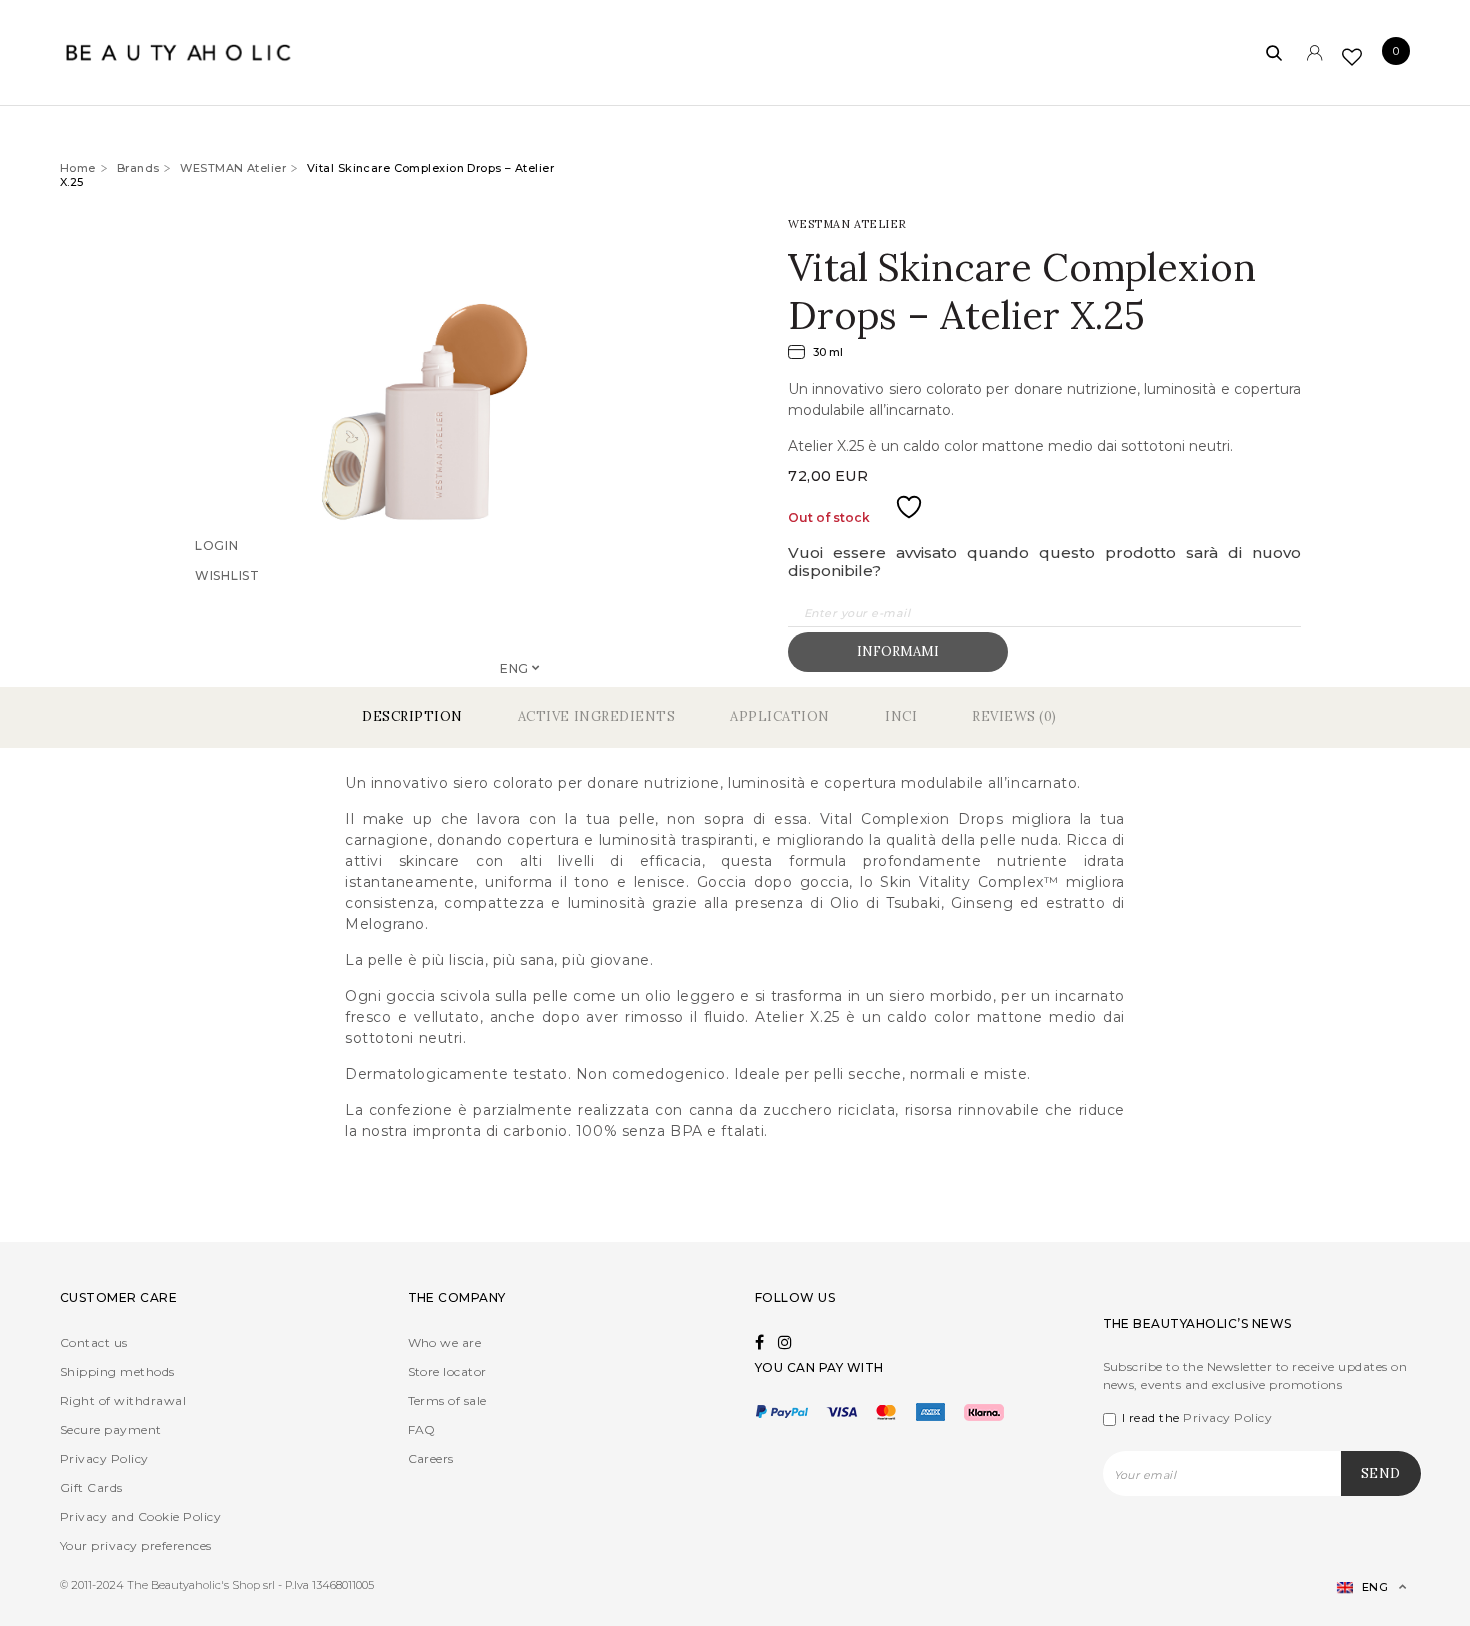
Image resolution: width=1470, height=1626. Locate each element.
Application (780, 716)
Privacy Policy (104, 1458)
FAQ (422, 1429)
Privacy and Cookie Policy (140, 1516)
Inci (901, 716)
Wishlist (227, 602)
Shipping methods (117, 1371)
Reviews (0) (1014, 716)
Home (78, 168)
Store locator (447, 1371)
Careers (431, 1458)
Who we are (445, 1342)
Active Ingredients (596, 716)
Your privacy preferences (136, 1545)
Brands (138, 168)
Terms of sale (447, 1400)
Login (217, 572)
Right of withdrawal (123, 1400)
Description (412, 716)
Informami (898, 651)
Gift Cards (91, 1487)
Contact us (94, 1342)
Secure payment (111, 1429)
